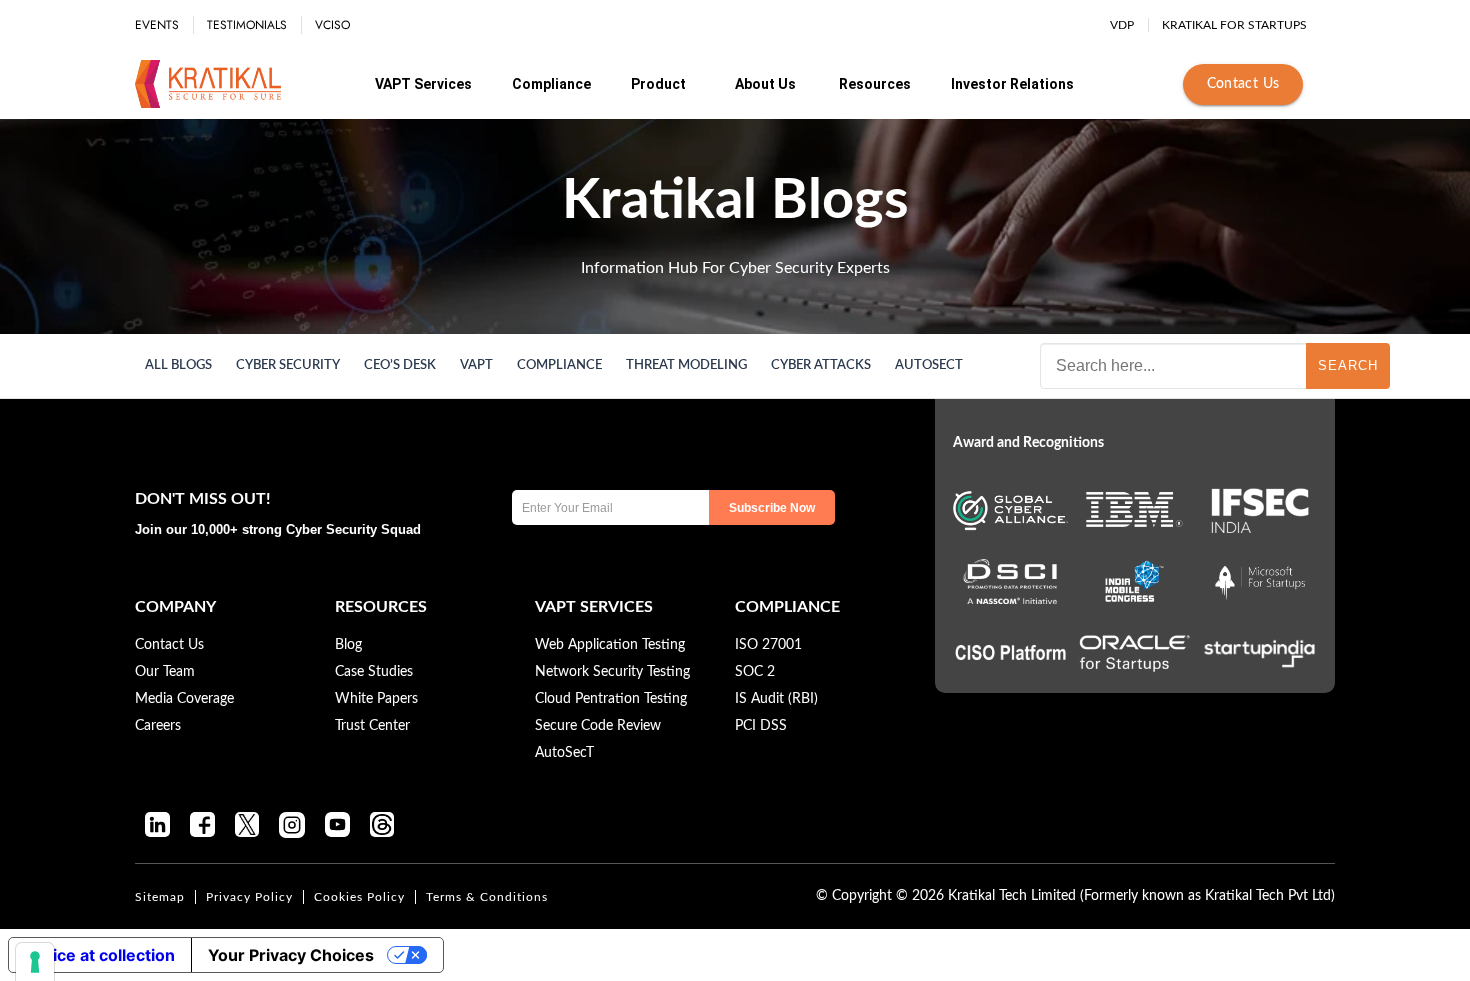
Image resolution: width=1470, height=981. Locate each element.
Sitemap (160, 897)
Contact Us (1243, 84)
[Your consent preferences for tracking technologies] (35, 962)
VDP (1122, 25)
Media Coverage (184, 699)
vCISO (332, 25)
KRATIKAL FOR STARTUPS (1234, 25)
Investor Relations (1012, 84)
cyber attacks (821, 365)
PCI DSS (761, 726)
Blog (348, 645)
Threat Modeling (686, 365)
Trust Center (372, 726)
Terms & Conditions (487, 897)
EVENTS (157, 25)
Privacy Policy (249, 897)
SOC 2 (755, 672)
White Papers (376, 699)
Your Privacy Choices (291, 955)
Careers (158, 726)
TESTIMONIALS (247, 25)
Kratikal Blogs (735, 201)
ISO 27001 (768, 645)
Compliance (551, 84)
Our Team (165, 672)
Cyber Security (288, 365)
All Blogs (178, 365)
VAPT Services (423, 84)
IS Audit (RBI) (776, 699)
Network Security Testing (612, 672)
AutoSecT (929, 365)
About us (765, 84)
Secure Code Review (598, 726)
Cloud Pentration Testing (611, 699)
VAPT (476, 365)
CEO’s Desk (400, 365)
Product (658, 84)
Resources (875, 84)
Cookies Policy (359, 897)
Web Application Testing (610, 645)
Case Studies (374, 672)
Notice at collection (100, 955)
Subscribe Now (772, 508)
